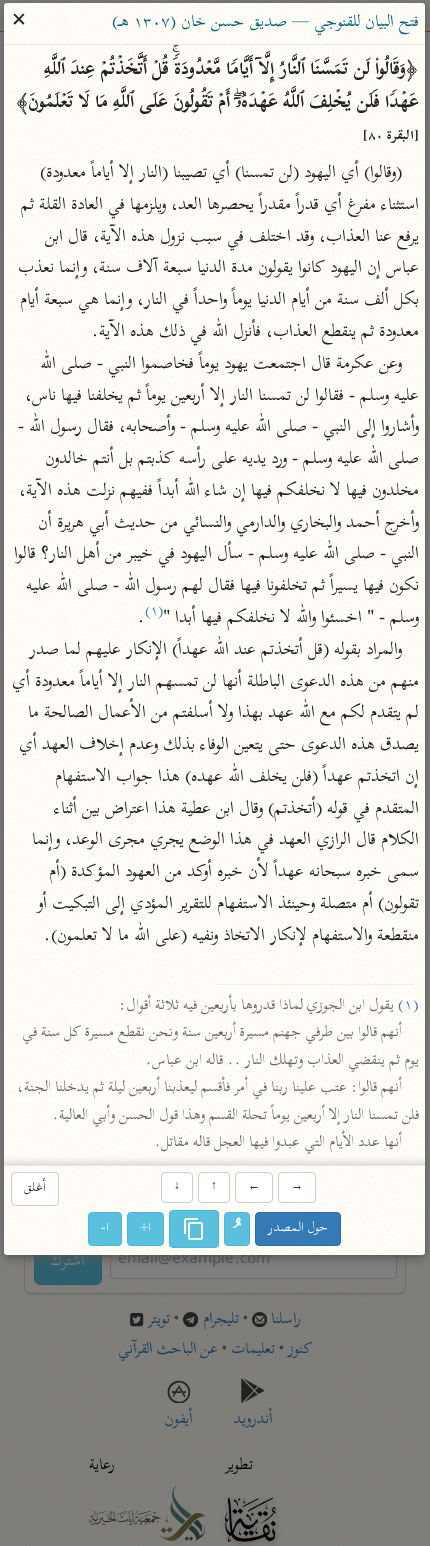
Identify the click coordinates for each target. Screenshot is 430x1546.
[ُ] (238, 1229)
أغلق (35, 1189)
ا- (106, 1228)
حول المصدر (299, 1228)
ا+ (146, 1228)
